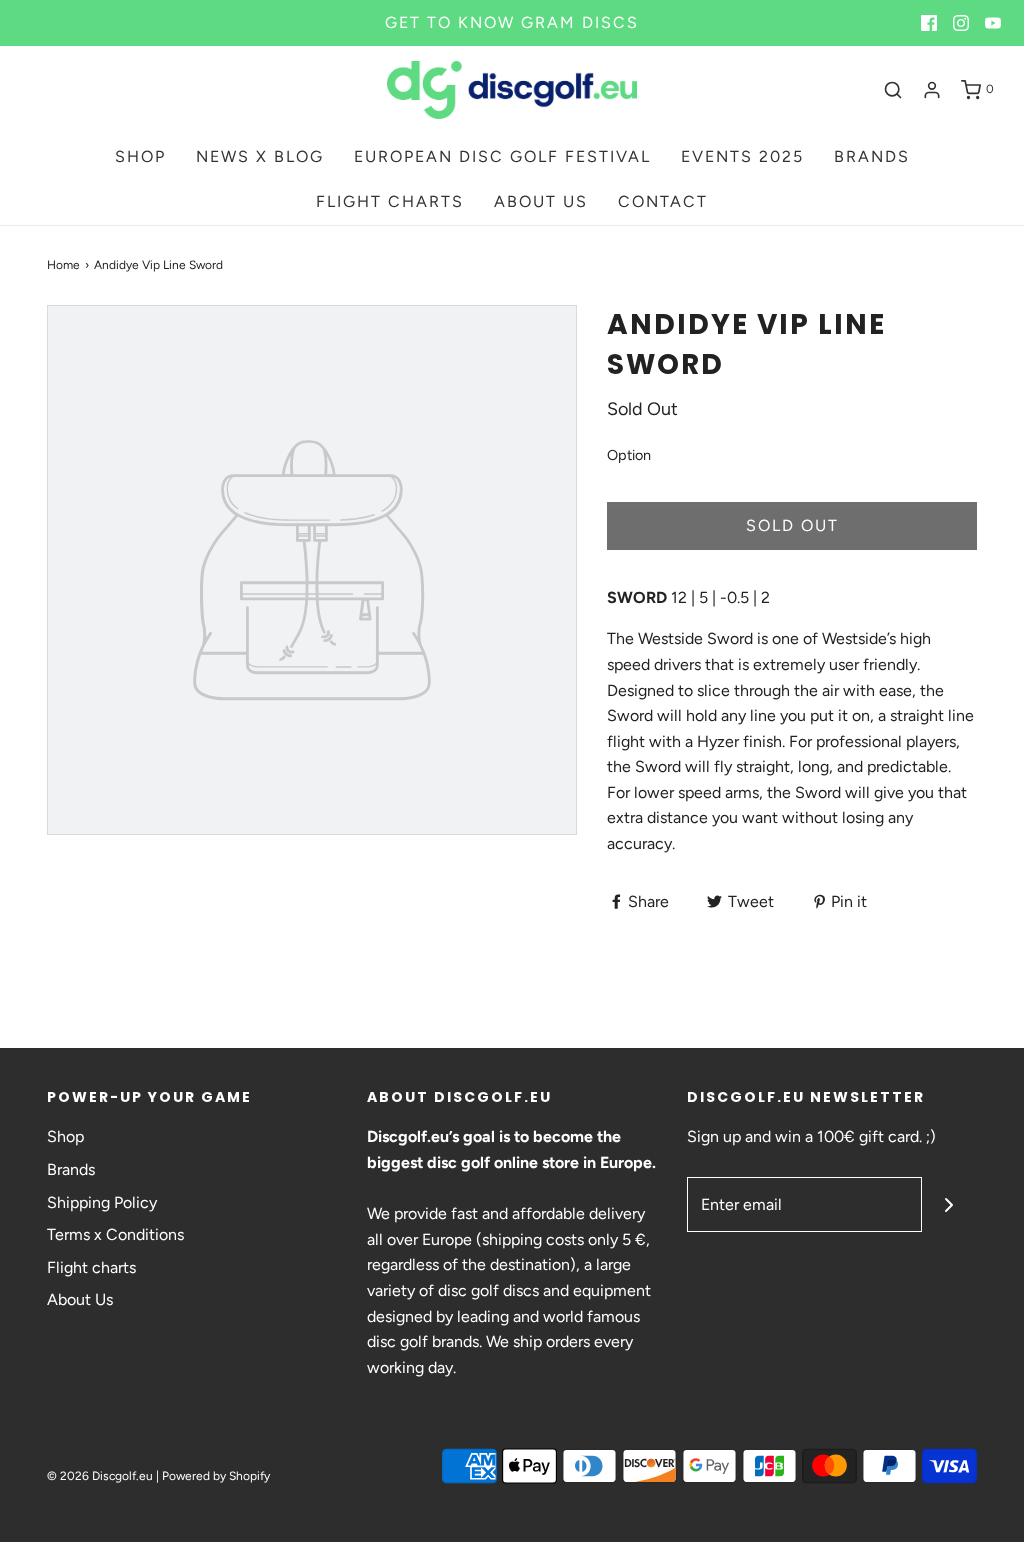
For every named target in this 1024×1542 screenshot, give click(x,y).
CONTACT (663, 201)
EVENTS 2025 (742, 156)
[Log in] (932, 90)
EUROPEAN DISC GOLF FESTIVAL (502, 156)
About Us (80, 1299)
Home (63, 265)
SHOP (140, 156)
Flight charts (91, 1267)
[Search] (893, 90)
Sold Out (792, 525)
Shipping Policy (102, 1202)
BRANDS (872, 156)
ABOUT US (541, 201)
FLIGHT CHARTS (390, 201)
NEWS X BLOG (260, 156)
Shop (65, 1136)
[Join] (949, 1204)
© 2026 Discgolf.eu (100, 1476)
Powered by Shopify (216, 1476)
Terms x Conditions (115, 1234)
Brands (71, 1169)
